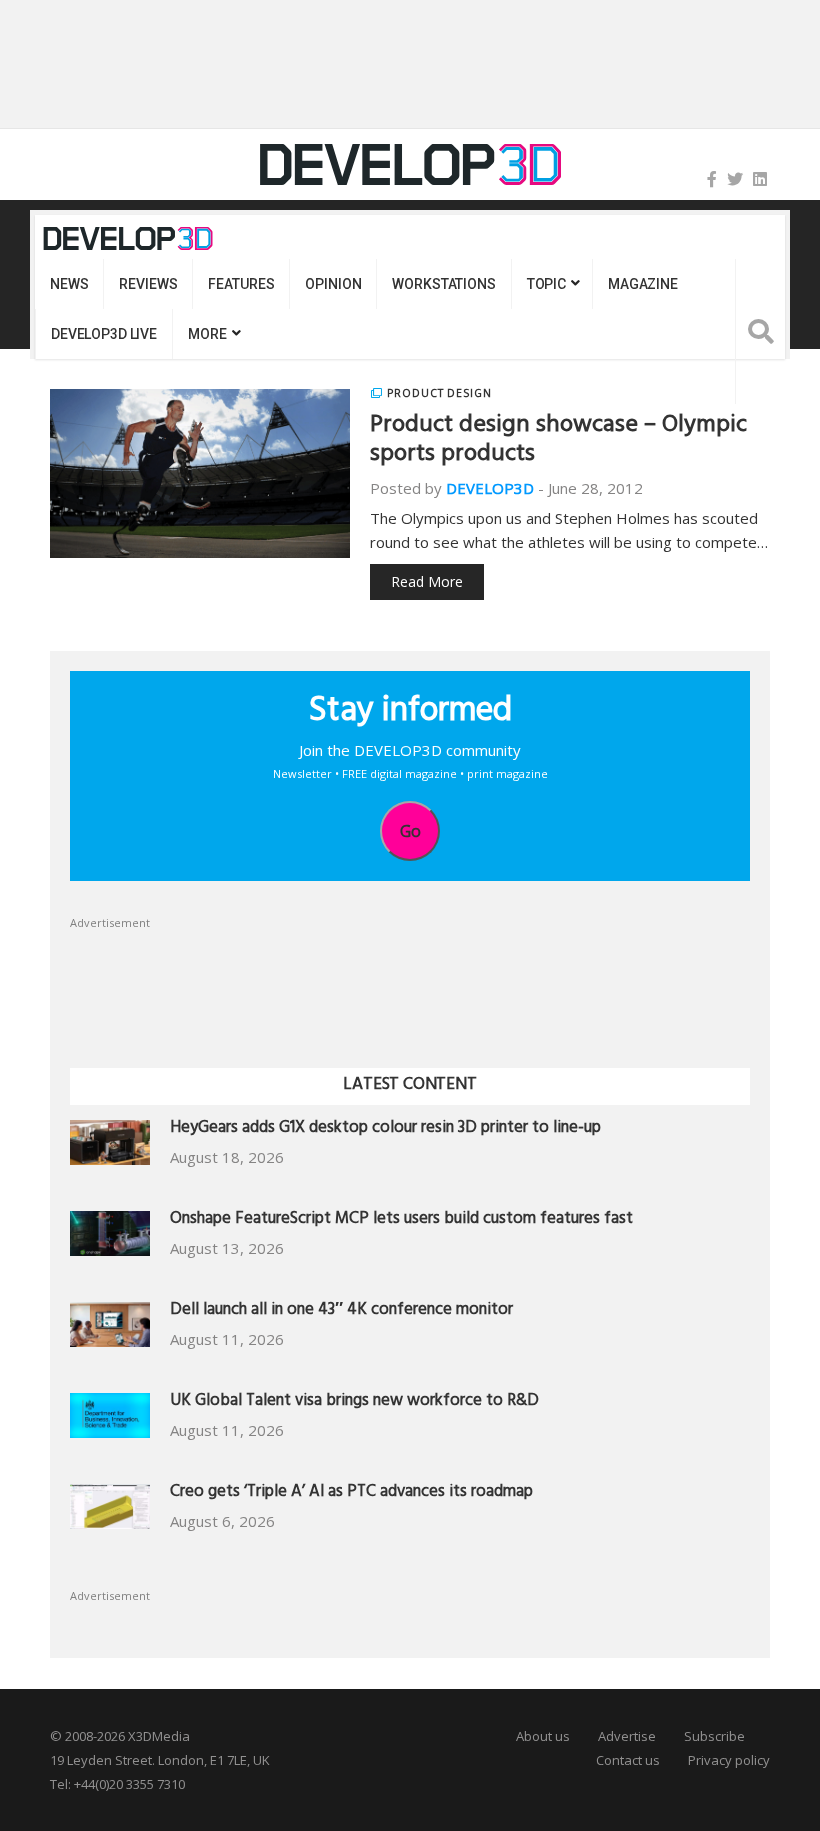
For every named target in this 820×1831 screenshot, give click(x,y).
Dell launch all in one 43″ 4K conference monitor (341, 1311)
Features (241, 284)
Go (410, 831)
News (69, 284)
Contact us (628, 1760)
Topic (546, 284)
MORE (207, 334)
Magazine (643, 284)
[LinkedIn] (760, 179)
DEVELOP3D (490, 488)
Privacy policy (729, 1760)
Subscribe (714, 1736)
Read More (427, 581)
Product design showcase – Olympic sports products (558, 441)
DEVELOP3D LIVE (104, 334)
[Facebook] (712, 179)
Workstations (443, 284)
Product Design (439, 393)
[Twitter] (735, 179)
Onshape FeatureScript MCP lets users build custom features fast (401, 1220)
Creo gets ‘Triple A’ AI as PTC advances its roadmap (351, 1493)
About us (543, 1736)
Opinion (333, 284)
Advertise (627, 1736)
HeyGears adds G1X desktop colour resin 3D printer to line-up (385, 1129)
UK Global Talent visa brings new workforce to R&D (354, 1402)
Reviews (148, 284)
